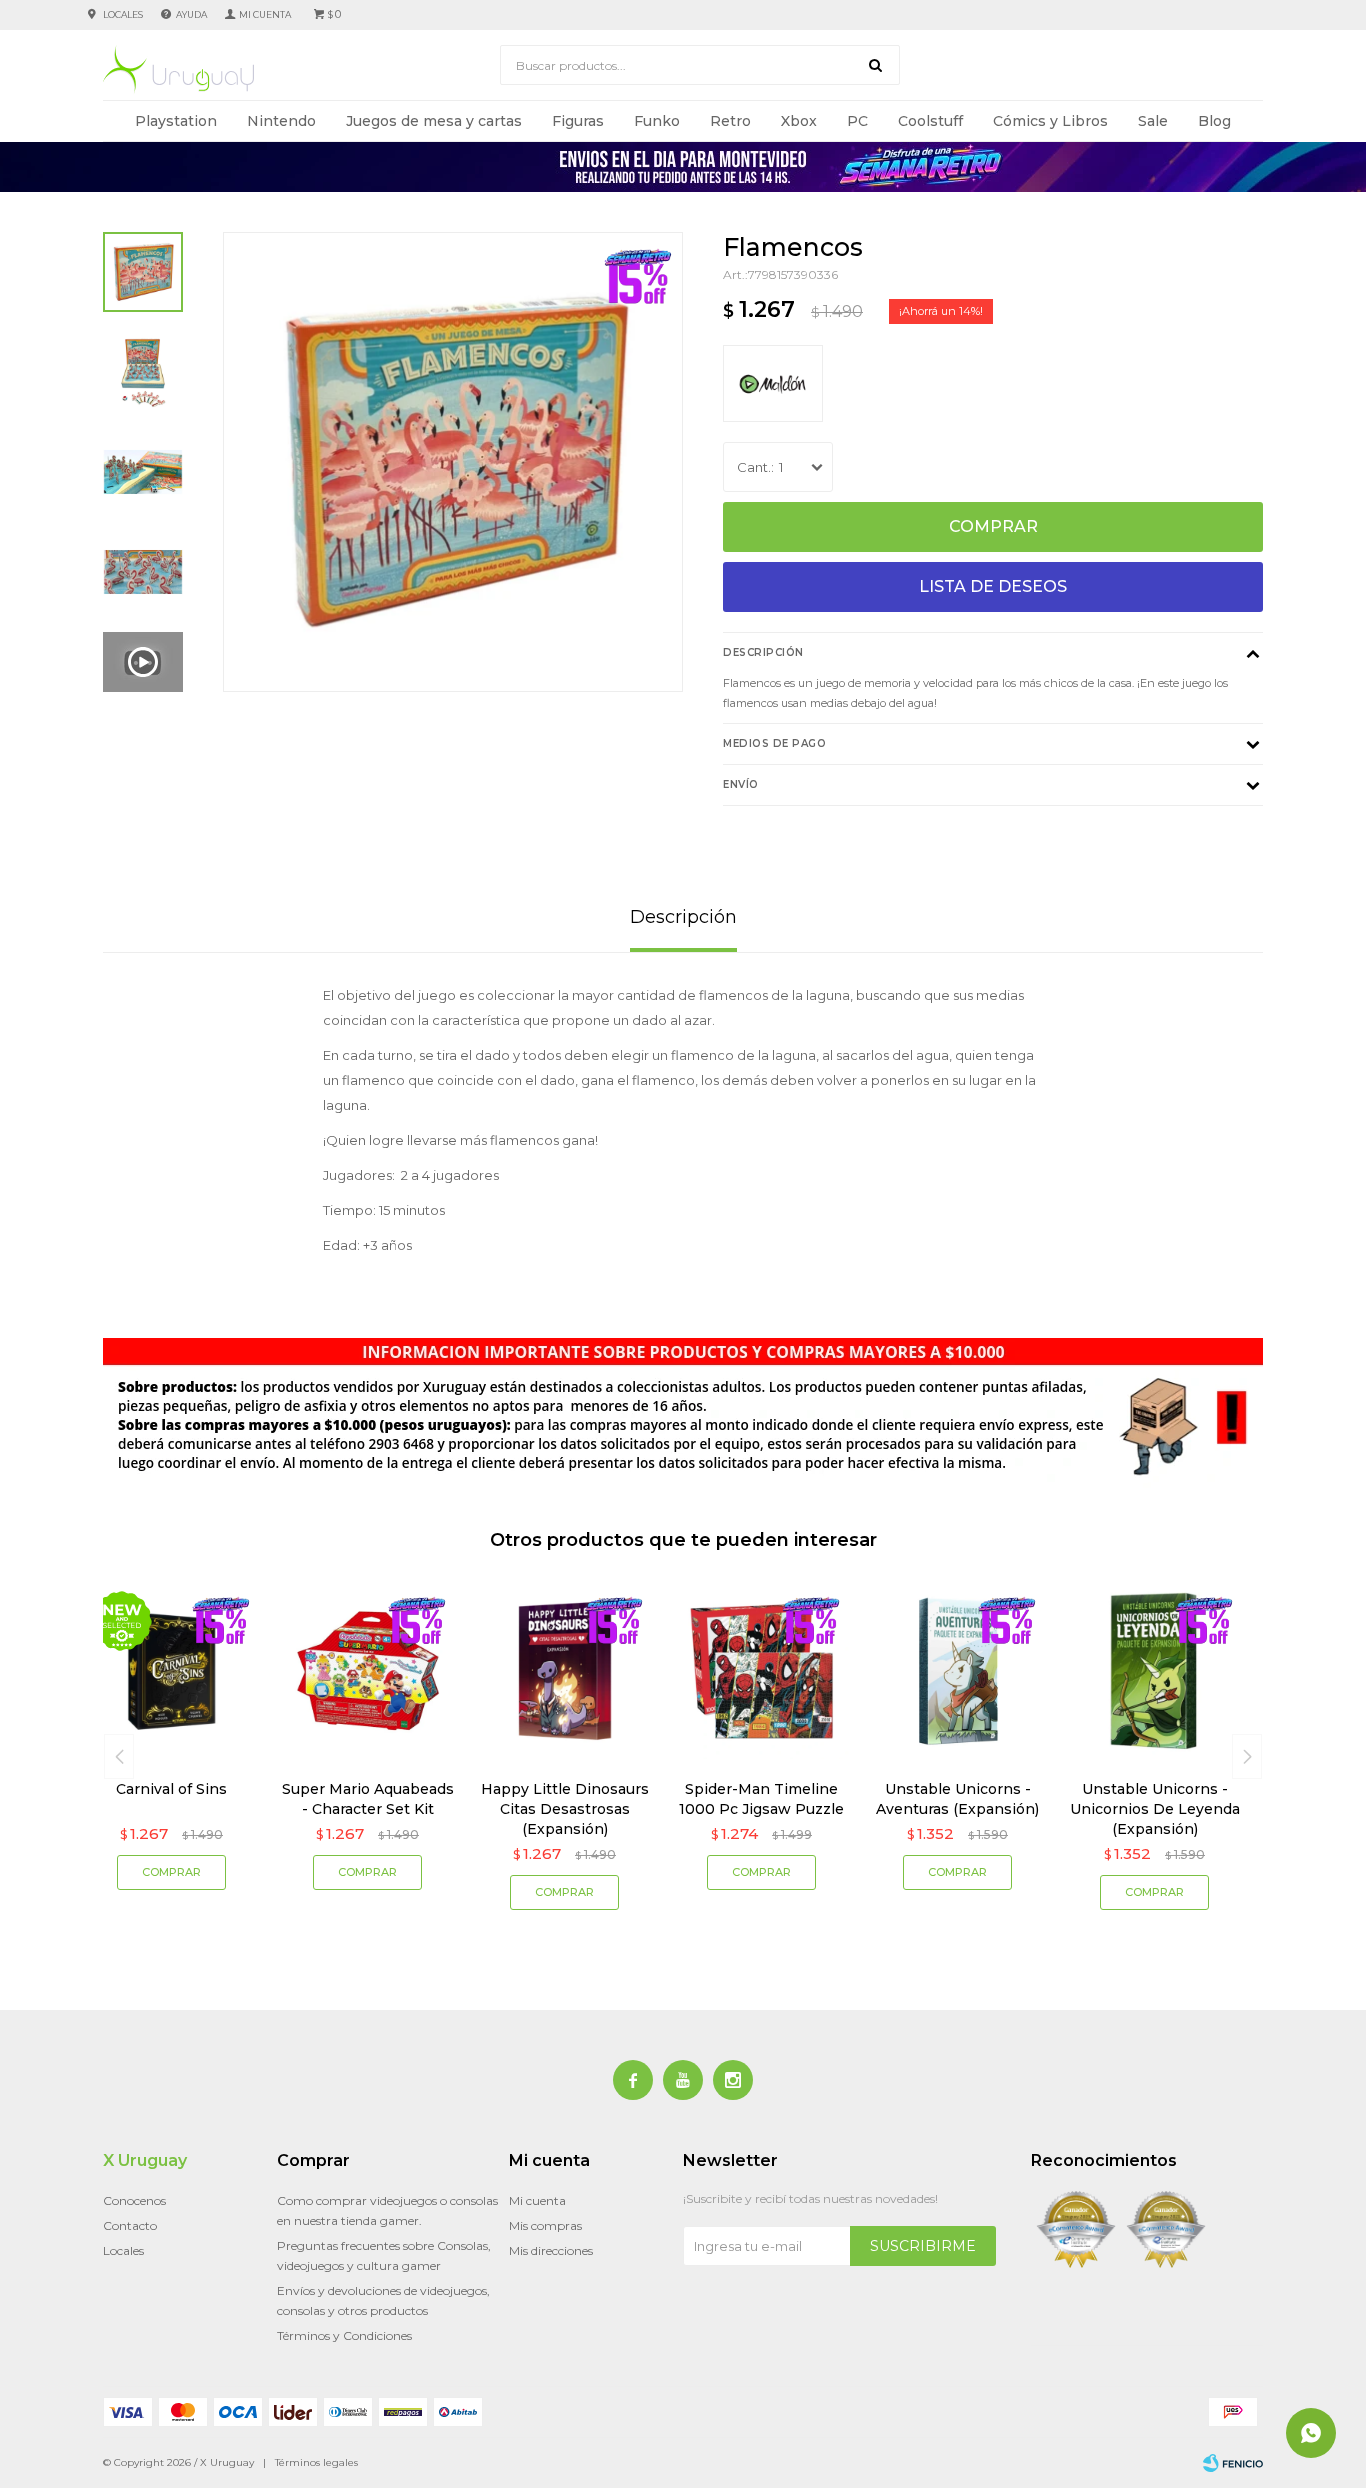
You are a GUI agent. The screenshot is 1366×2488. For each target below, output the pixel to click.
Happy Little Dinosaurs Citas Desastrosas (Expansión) (565, 1809)
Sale (1153, 121)
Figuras (578, 121)
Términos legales (316, 2462)
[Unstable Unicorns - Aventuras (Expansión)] (958, 1671)
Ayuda (191, 14)
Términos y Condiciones (344, 2335)
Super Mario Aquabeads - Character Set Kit (368, 1799)
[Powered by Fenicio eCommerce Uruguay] (1233, 2463)
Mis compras (545, 2225)
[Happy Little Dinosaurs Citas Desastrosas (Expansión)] (564, 1671)
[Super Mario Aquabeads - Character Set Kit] (368, 1671)
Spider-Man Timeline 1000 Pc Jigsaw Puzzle (761, 1799)
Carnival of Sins (171, 1789)
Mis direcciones (551, 2250)
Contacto (130, 2225)
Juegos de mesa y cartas (434, 121)
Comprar (993, 526)
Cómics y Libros (1050, 121)
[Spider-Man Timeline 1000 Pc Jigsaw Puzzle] (761, 1671)
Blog (1214, 121)
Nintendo (281, 121)
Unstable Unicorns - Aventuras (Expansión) (957, 1799)
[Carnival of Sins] (171, 1671)
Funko (657, 121)
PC (857, 121)
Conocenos (134, 2200)
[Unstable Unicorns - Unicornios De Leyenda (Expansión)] (1154, 1671)
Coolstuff (930, 121)
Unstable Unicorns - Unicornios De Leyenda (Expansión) (1155, 1809)
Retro (730, 121)
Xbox (799, 121)
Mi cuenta (537, 2200)
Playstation (176, 121)
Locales (123, 14)
